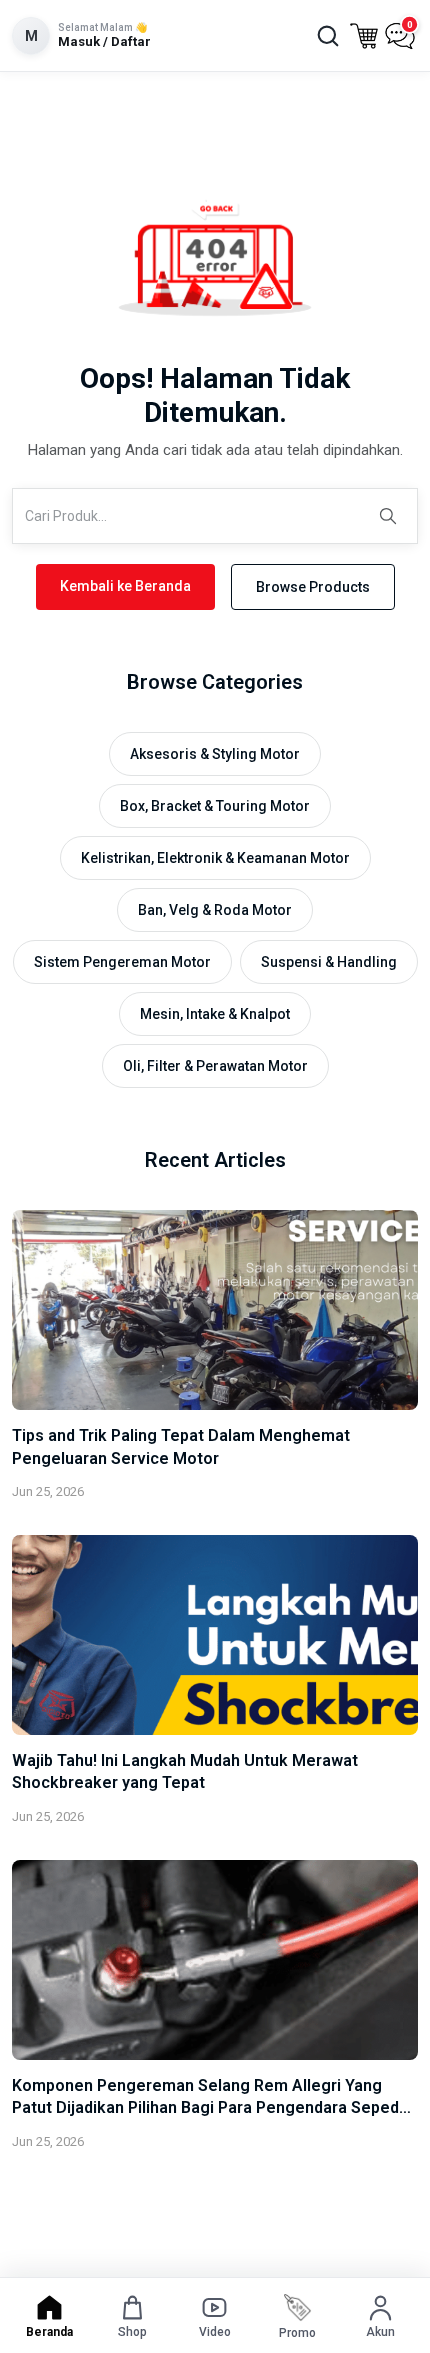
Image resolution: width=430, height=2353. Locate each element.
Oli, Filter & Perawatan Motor (215, 1066)
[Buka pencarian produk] (328, 36)
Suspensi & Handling (329, 962)
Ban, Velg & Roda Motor (215, 910)
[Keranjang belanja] (364, 36)
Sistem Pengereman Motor (122, 962)
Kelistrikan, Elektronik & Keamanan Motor (215, 858)
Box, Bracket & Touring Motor (215, 806)
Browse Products (313, 587)
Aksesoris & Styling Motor (215, 754)
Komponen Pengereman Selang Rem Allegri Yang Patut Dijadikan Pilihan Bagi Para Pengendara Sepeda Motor (210, 2108)
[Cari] (388, 516)
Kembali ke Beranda (125, 586)
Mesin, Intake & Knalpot (215, 1014)
